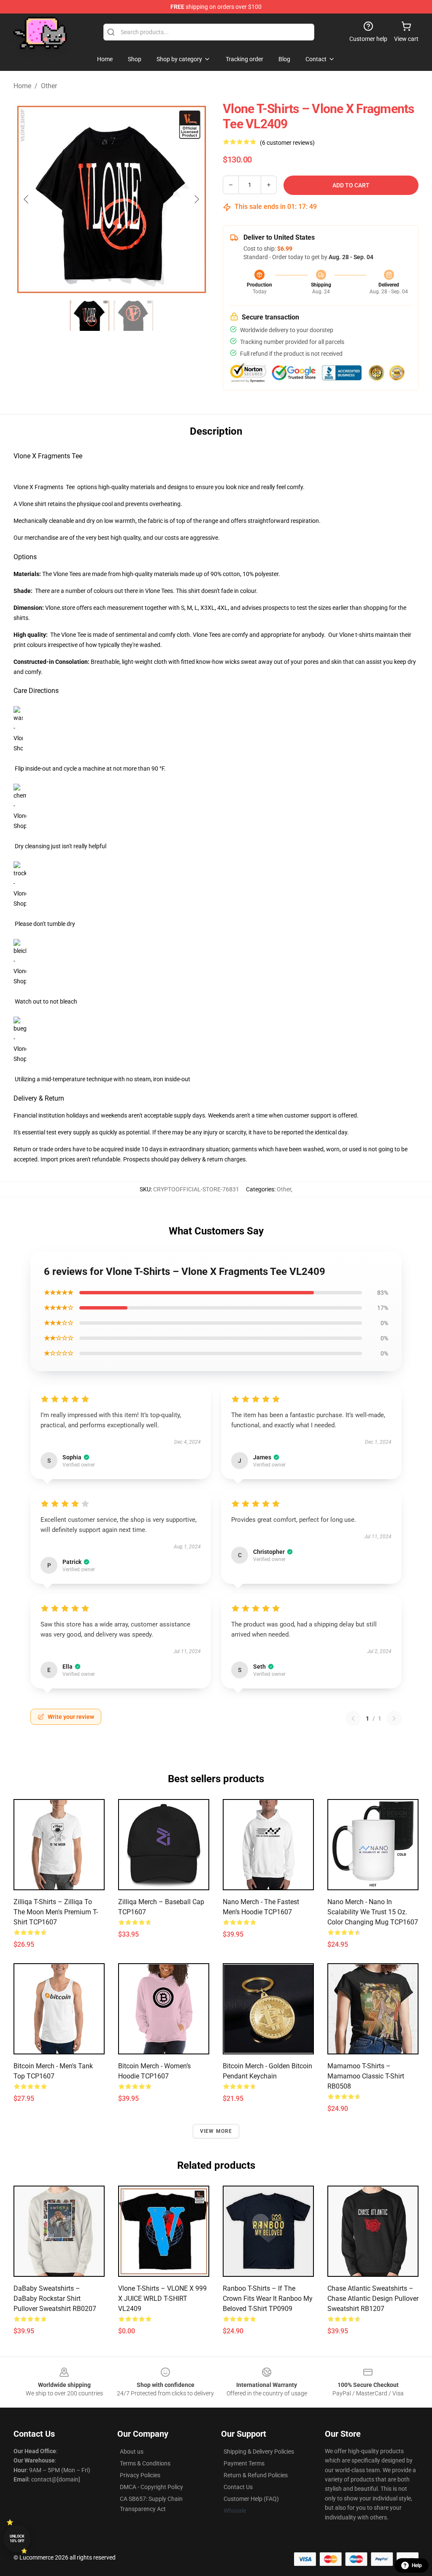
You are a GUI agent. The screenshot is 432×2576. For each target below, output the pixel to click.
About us (132, 2452)
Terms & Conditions (145, 2463)
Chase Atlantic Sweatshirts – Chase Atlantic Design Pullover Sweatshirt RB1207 (373, 2299)
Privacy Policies (140, 2475)
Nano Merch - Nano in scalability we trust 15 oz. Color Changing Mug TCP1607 (373, 1912)
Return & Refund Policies (256, 2475)
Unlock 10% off (17, 2539)
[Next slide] (196, 199)
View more (216, 2131)
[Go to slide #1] (89, 316)
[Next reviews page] (394, 1718)
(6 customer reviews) (287, 143)
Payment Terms (244, 2463)
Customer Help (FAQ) (251, 2499)
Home (22, 86)
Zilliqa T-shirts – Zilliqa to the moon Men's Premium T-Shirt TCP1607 (56, 1912)
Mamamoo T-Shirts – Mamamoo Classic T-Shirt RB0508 (366, 2076)
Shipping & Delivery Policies (259, 2452)
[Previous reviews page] (353, 1718)
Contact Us (238, 2487)
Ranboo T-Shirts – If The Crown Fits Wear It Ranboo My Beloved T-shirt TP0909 (268, 2299)
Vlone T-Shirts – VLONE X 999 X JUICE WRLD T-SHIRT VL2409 (162, 2299)
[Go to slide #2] (133, 316)
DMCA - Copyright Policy (151, 2487)
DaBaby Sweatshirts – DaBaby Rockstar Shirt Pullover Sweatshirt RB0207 (55, 2299)
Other (49, 86)
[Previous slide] (27, 199)
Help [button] (417, 2565)
